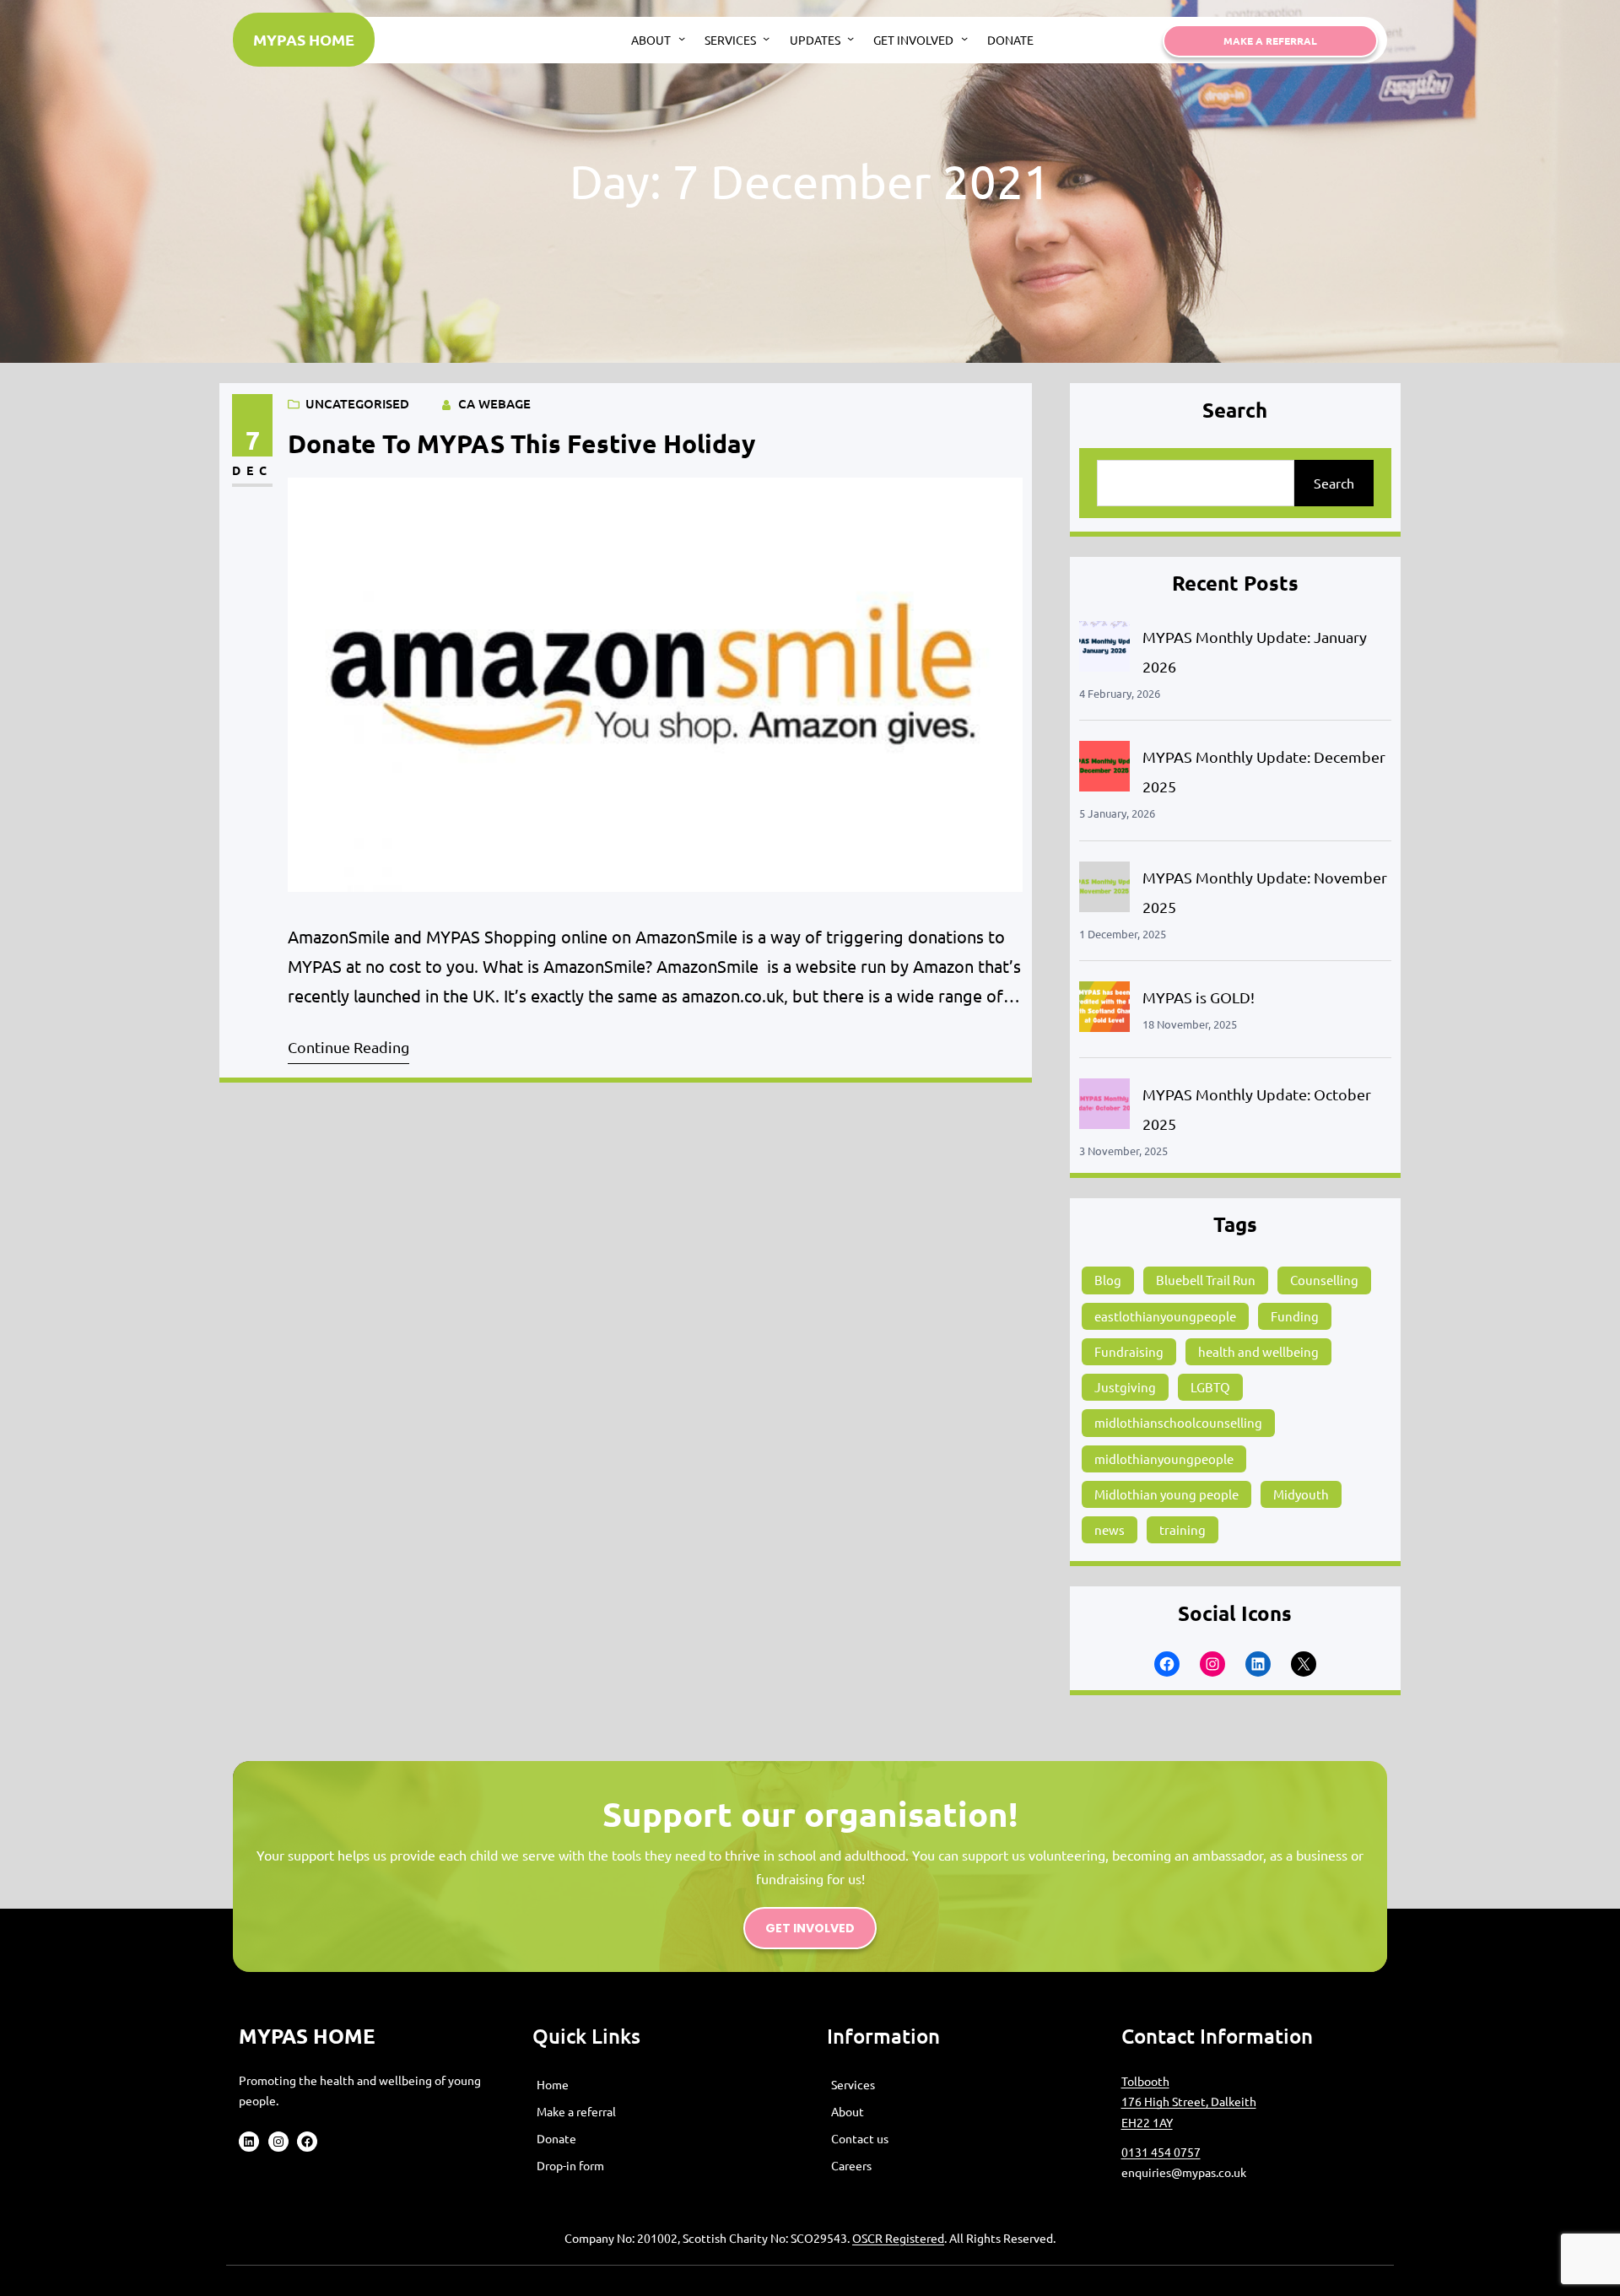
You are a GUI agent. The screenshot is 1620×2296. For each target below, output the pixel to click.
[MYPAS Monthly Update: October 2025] (1104, 1107)
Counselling (1324, 1280)
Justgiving (1125, 1387)
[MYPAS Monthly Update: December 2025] (1104, 770)
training (1183, 1529)
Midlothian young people (1166, 1494)
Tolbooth (1145, 2081)
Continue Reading (348, 1047)
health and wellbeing (1258, 1351)
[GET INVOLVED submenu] (964, 38)
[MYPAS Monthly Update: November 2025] (1104, 891)
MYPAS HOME (304, 39)
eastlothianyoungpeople (1165, 1316)
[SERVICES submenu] (766, 38)
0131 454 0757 (1161, 2152)
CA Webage (494, 403)
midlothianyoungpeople (1164, 1459)
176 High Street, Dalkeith (1189, 2101)
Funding (1295, 1316)
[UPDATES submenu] (850, 38)
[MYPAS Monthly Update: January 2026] (1104, 650)
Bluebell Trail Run (1206, 1280)
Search (1334, 483)
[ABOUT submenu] (682, 38)
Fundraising (1129, 1351)
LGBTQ (1210, 1387)
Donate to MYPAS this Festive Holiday (521, 443)
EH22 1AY (1147, 2122)
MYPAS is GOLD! (1199, 997)
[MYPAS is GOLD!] (1104, 1010)
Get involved (810, 1928)
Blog (1108, 1280)
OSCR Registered (898, 2238)
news (1110, 1529)
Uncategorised (357, 403)
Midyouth (1301, 1494)
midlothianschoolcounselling (1178, 1422)
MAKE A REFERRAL (1270, 41)
